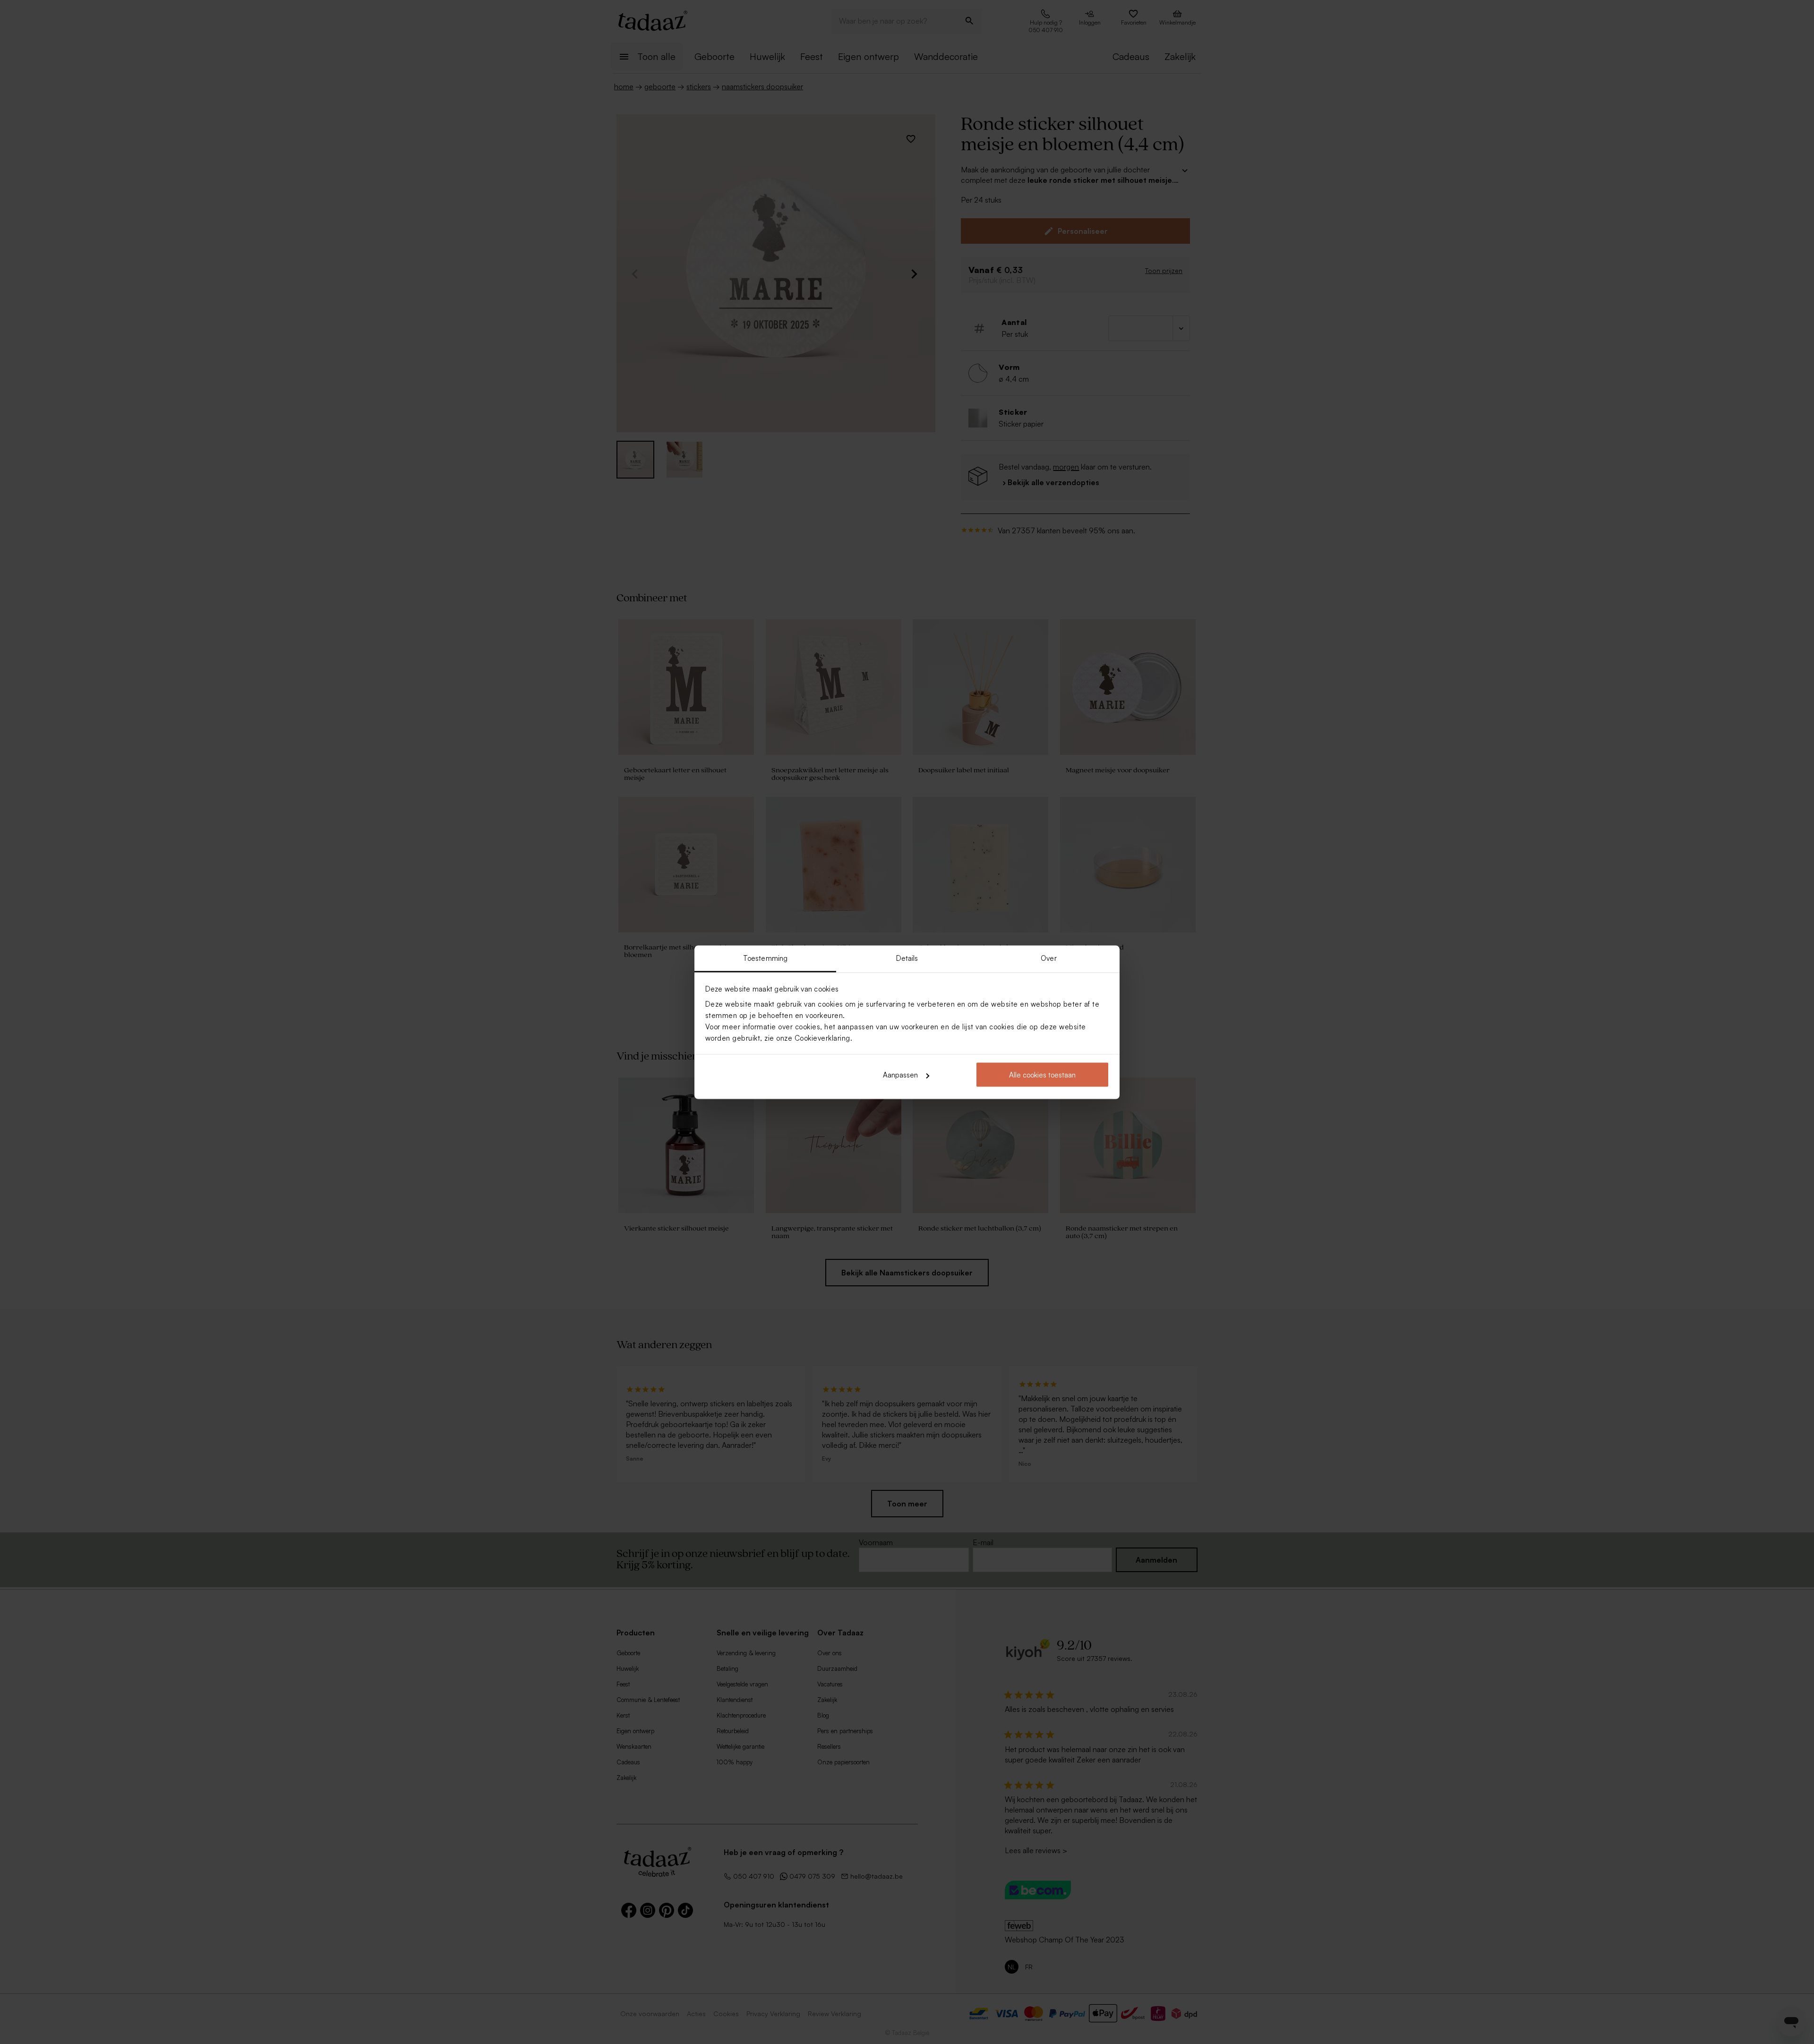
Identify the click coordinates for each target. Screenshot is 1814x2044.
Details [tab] (907, 958)
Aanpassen (900, 1075)
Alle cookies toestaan (1042, 1075)
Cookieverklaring (822, 1038)
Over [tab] (1048, 958)
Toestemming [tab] (765, 958)
